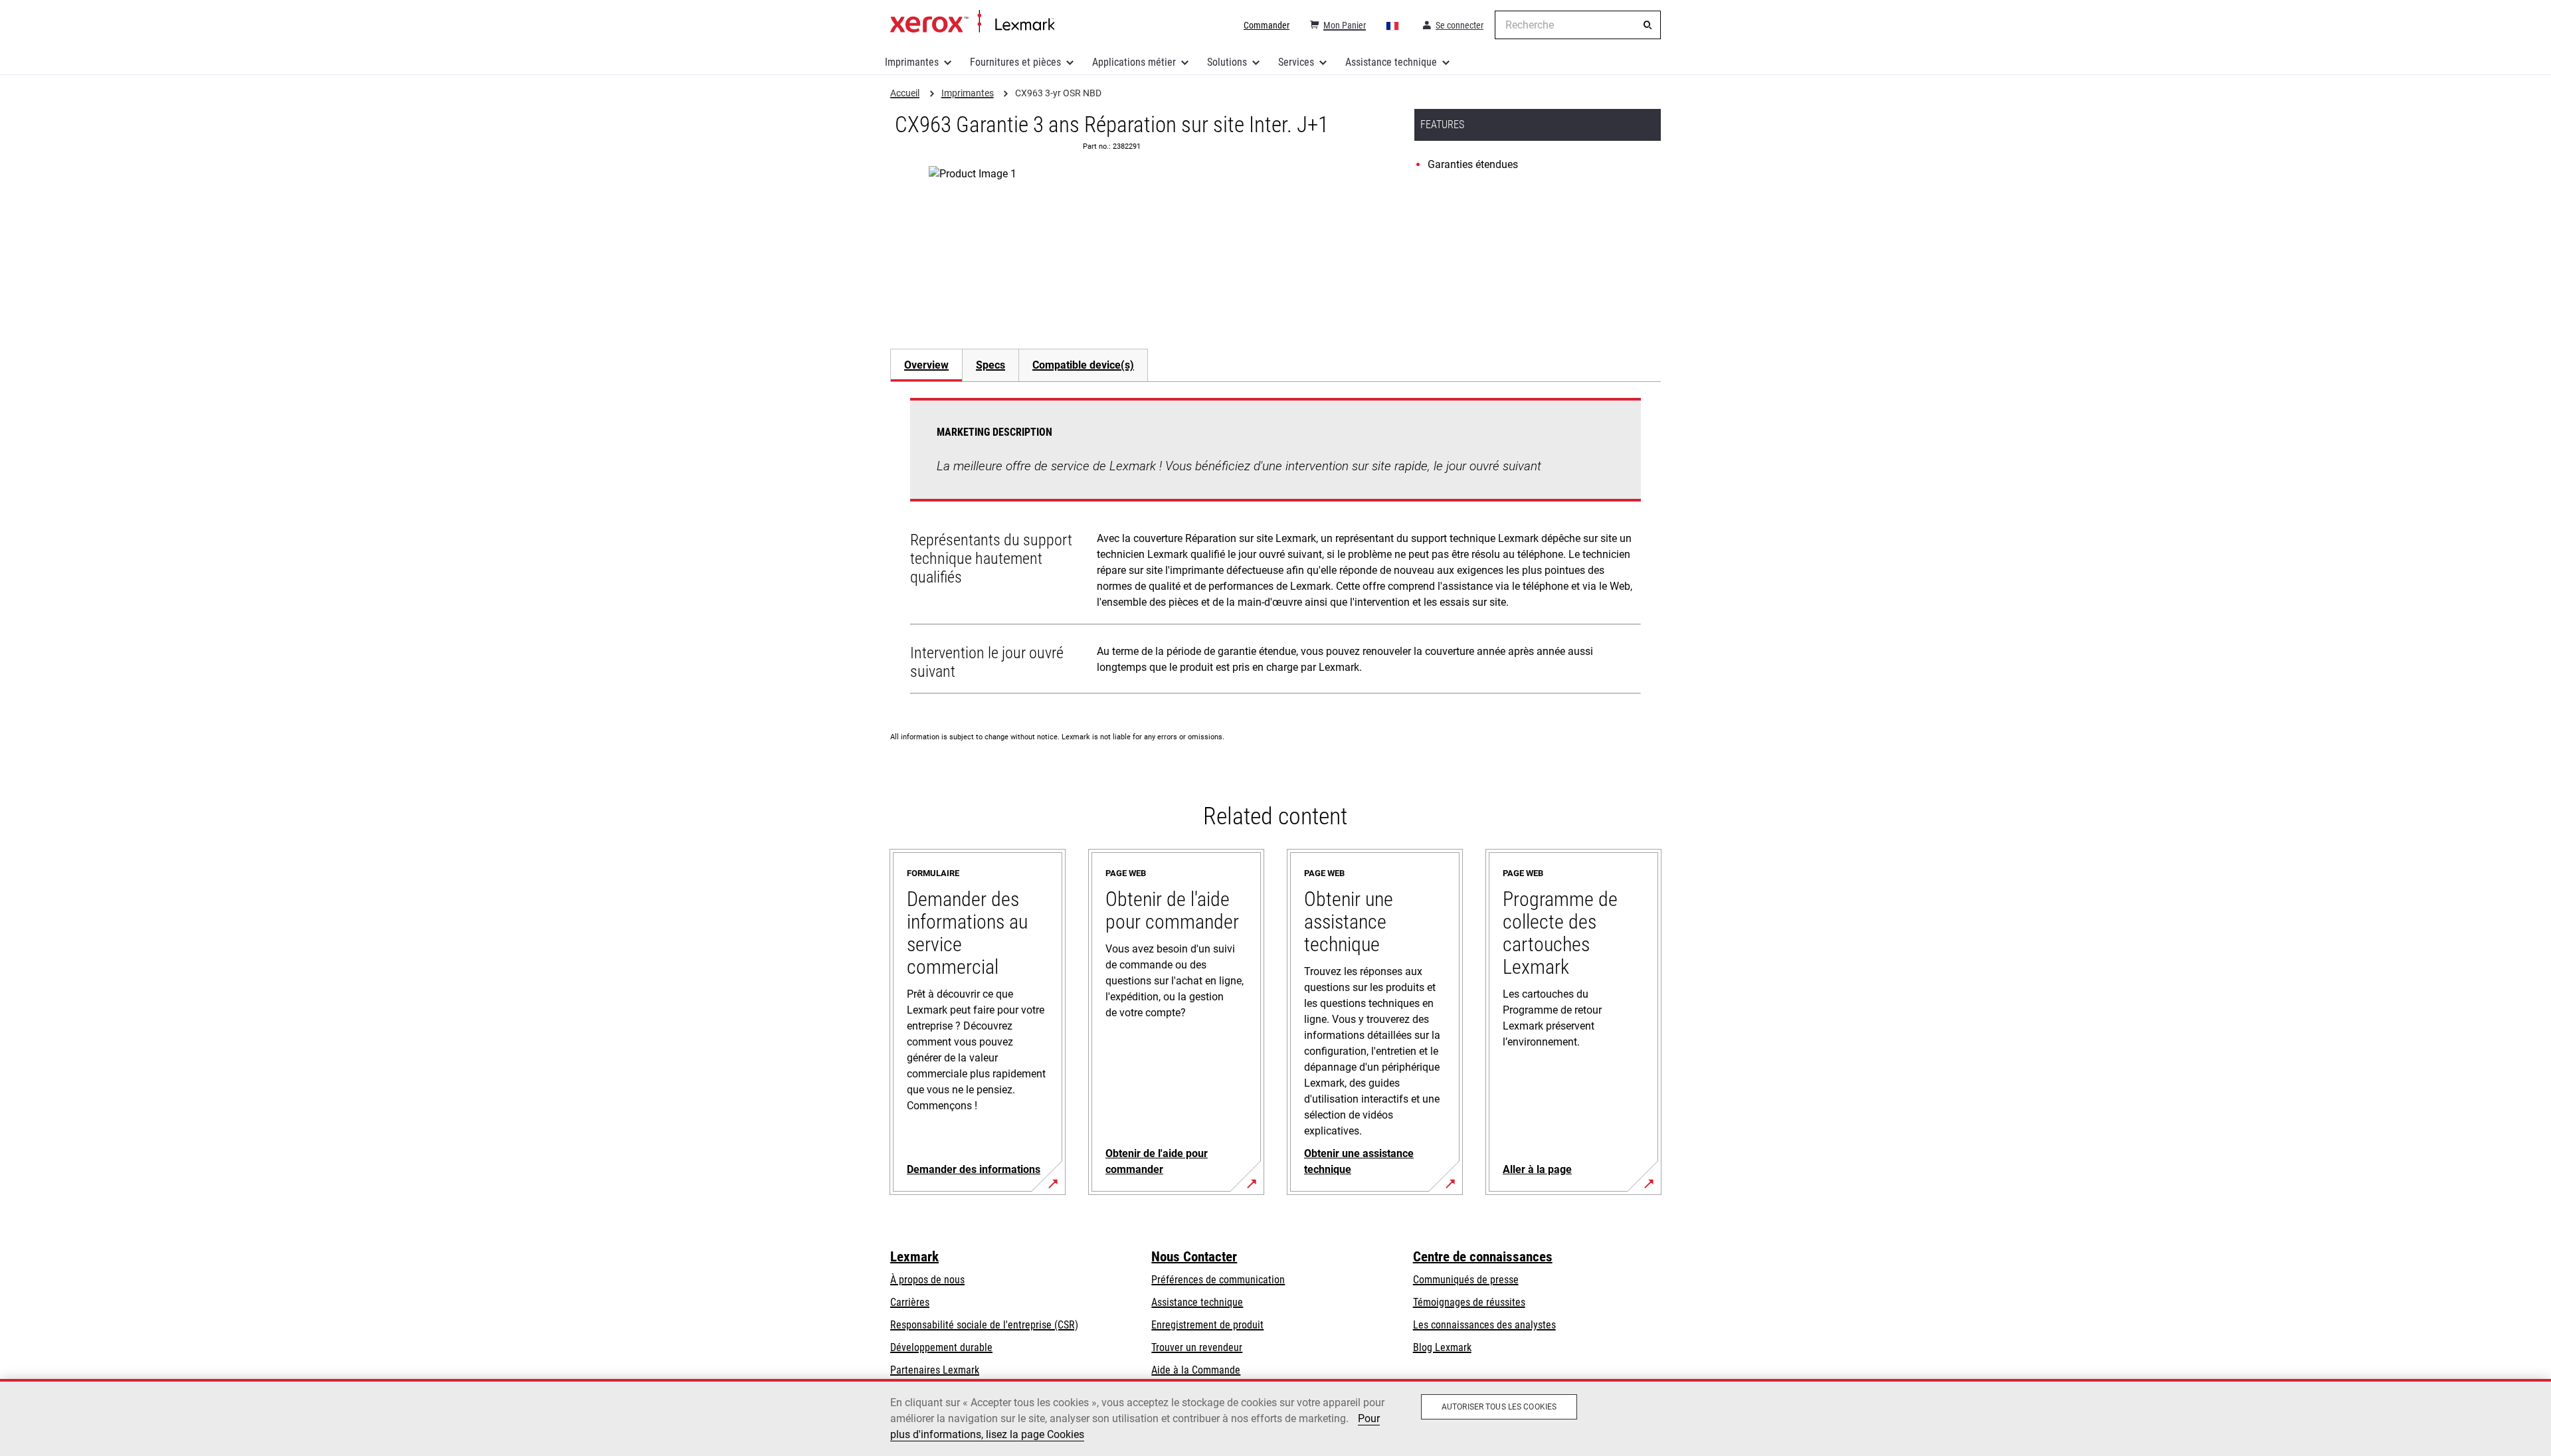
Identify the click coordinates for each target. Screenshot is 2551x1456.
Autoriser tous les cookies (1499, 1407)
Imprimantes (912, 62)
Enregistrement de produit (1207, 1325)
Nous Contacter (1194, 1257)
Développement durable (941, 1347)
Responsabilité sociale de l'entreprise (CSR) (984, 1325)
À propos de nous (927, 1280)
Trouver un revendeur (1197, 1347)
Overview (926, 365)
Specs (991, 365)
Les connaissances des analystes (1484, 1325)
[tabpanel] (1275, 549)
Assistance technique (1391, 62)
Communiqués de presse (1466, 1280)
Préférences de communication (1218, 1280)
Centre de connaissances (1483, 1257)
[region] (1275, 1417)
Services (1296, 62)
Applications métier (1134, 62)
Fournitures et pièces (1015, 62)
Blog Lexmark (1442, 1347)
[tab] (926, 365)
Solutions (1227, 62)
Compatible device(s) (1083, 365)
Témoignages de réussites (1469, 1302)
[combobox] (1578, 25)
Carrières (910, 1302)
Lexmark (914, 1257)
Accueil (972, 22)
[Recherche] (1648, 25)
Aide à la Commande (1196, 1370)
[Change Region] (1393, 25)
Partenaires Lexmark (935, 1370)
